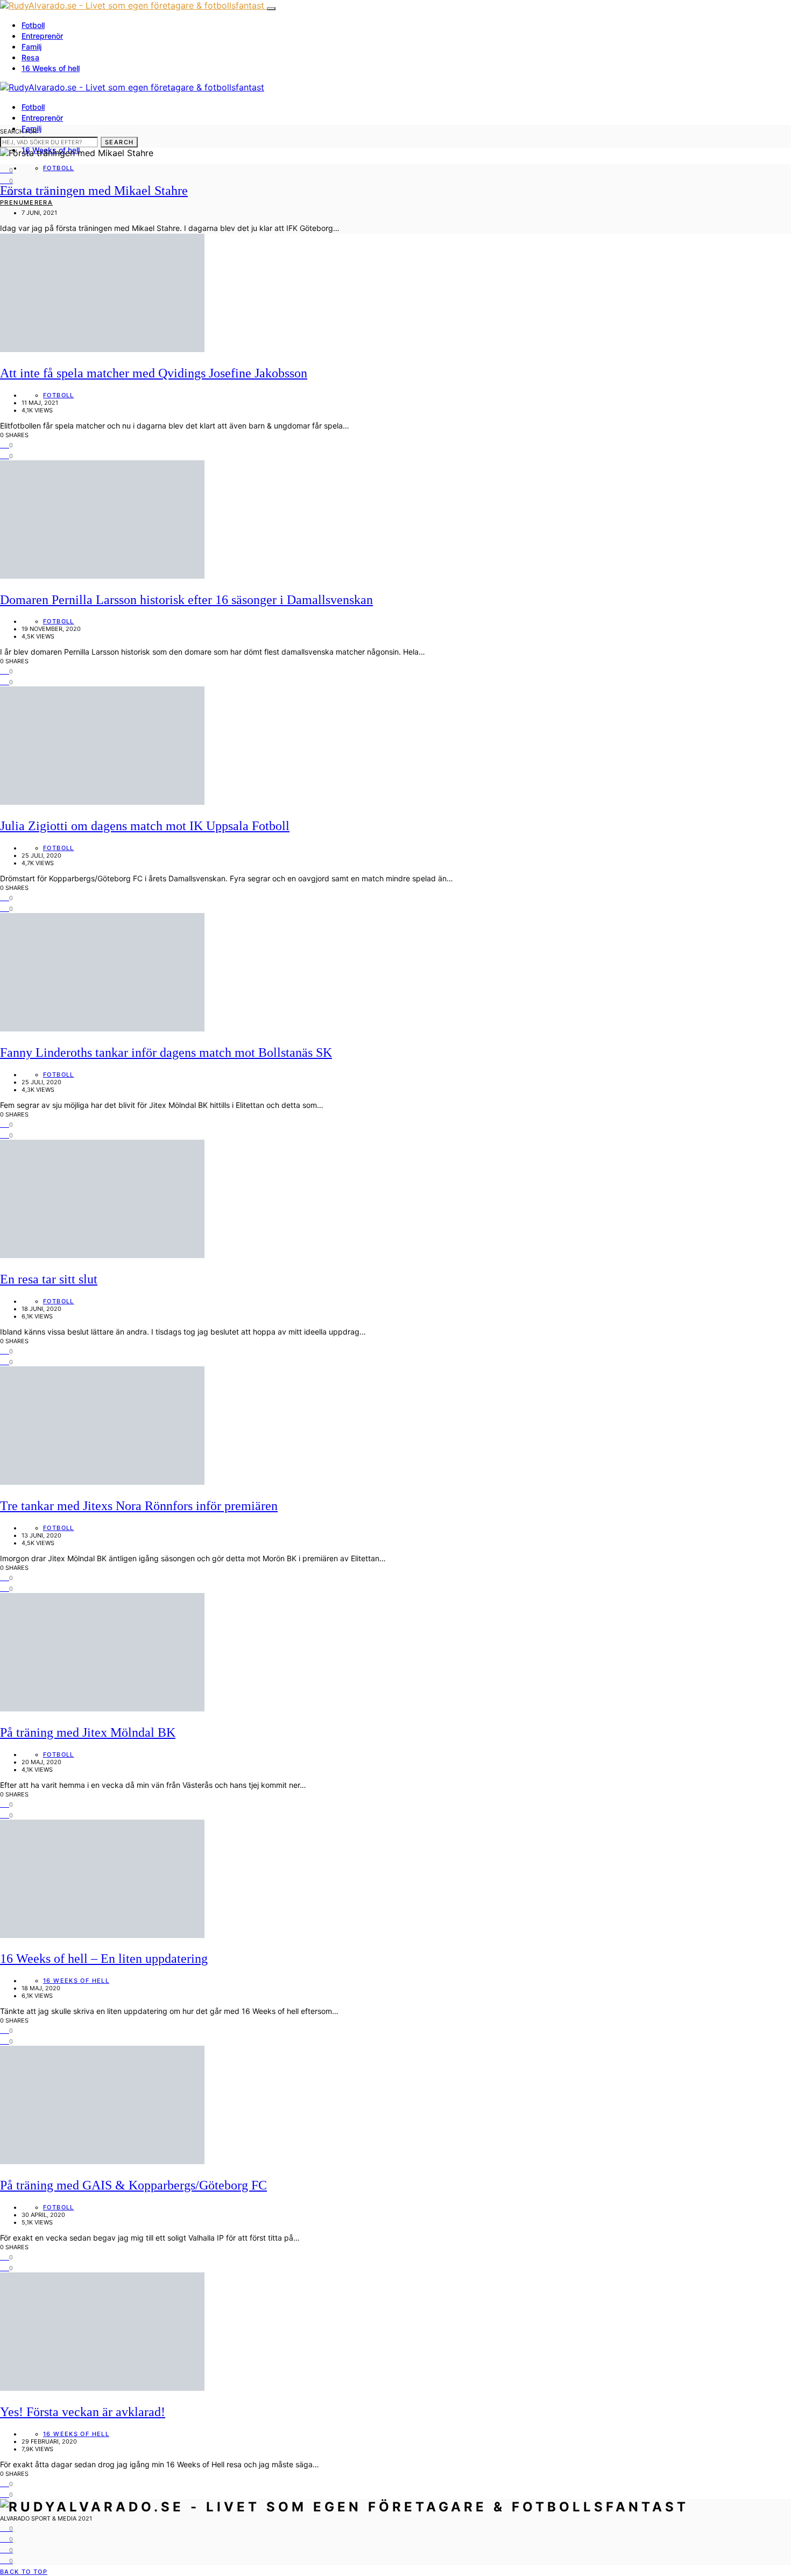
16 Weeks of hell (51, 68)
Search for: (19, 131)
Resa (30, 57)
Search (119, 142)
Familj (31, 47)
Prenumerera (26, 202)
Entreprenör (42, 36)
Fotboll (33, 25)
